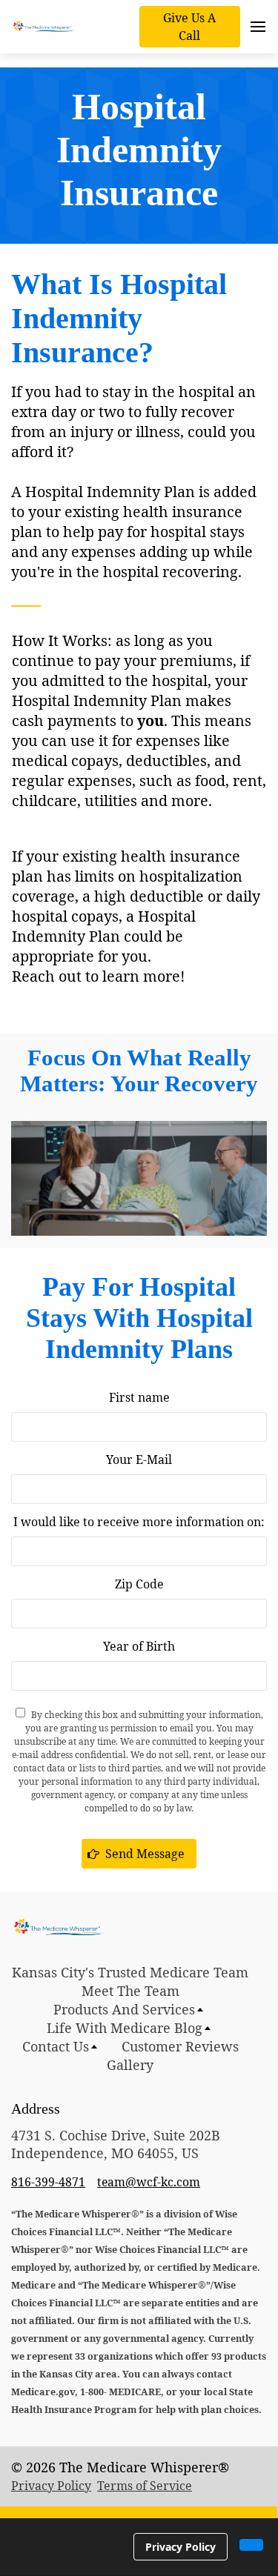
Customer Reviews (180, 2046)
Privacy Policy (51, 2486)
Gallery (130, 2065)
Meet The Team (130, 1991)
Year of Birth (139, 1646)
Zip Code (139, 1584)
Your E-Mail (139, 1460)
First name (139, 1397)
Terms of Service (145, 2486)
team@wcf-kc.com (149, 2182)
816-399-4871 (48, 2182)
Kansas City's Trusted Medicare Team (130, 1972)
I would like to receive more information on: (139, 1522)
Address (36, 2109)
